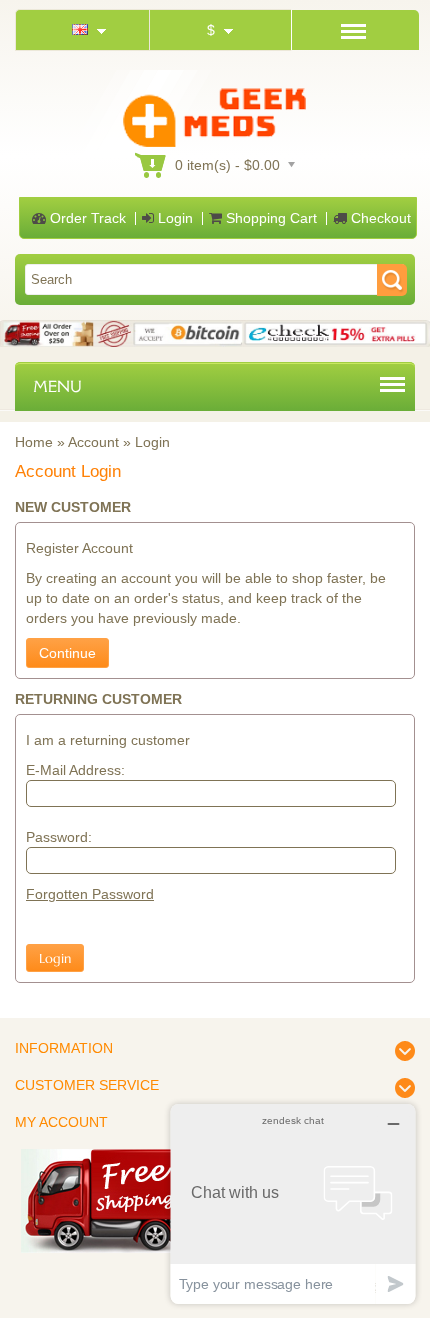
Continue (67, 653)
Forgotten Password (90, 894)
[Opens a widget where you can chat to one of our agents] (293, 1203)
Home (34, 442)
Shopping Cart (269, 218)
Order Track (86, 218)
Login (173, 218)
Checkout (379, 218)
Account (93, 442)
